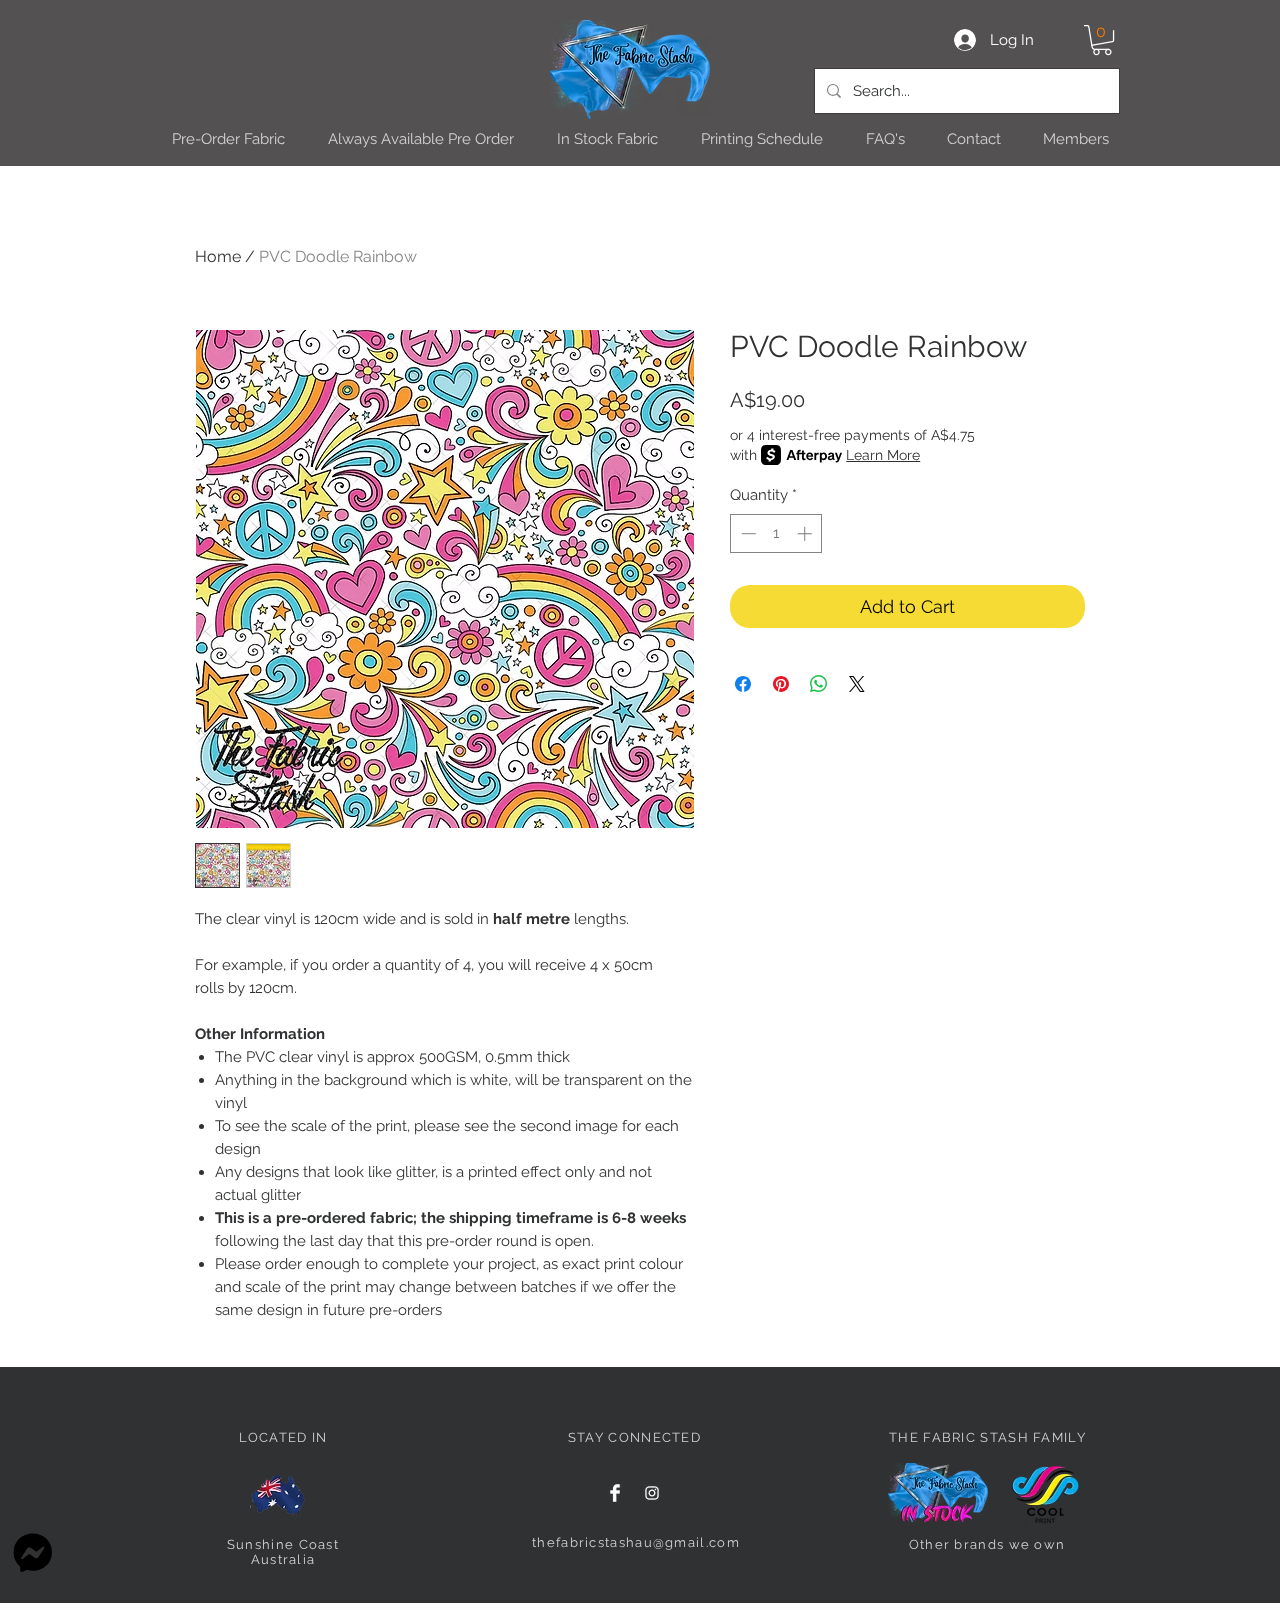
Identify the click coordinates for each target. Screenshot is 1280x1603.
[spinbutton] (776, 533)
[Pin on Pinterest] (781, 684)
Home (218, 256)
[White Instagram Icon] (652, 1493)
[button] (1102, 40)
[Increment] (806, 533)
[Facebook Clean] (615, 1493)
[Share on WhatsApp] (819, 684)
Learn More (883, 455)
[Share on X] (857, 684)
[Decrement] (746, 533)
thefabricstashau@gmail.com (636, 1542)
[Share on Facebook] (743, 684)
